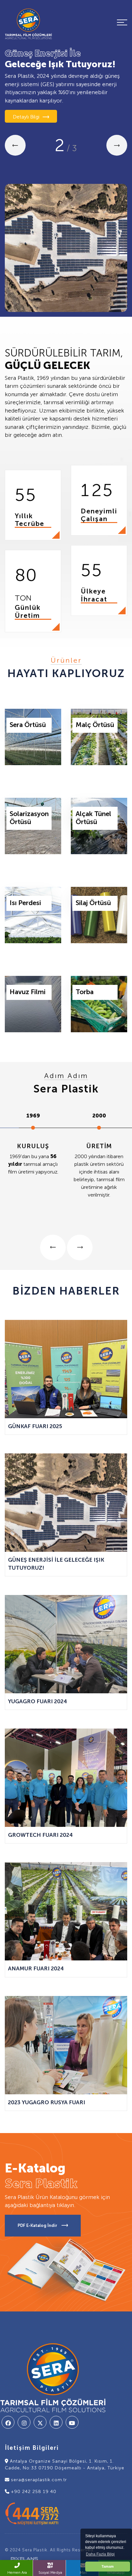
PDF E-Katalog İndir (38, 2225)
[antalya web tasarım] (22, 2559)
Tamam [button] (108, 2566)
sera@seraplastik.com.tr (38, 2480)
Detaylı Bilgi (26, 117)
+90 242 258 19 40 (33, 2492)
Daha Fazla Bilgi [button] (100, 2554)
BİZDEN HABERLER (66, 1291)
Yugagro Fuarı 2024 (37, 1701)
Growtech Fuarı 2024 (40, 1835)
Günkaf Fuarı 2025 (35, 1426)
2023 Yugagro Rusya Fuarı (47, 2102)
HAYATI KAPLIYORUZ (66, 673)
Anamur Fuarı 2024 (36, 1968)
